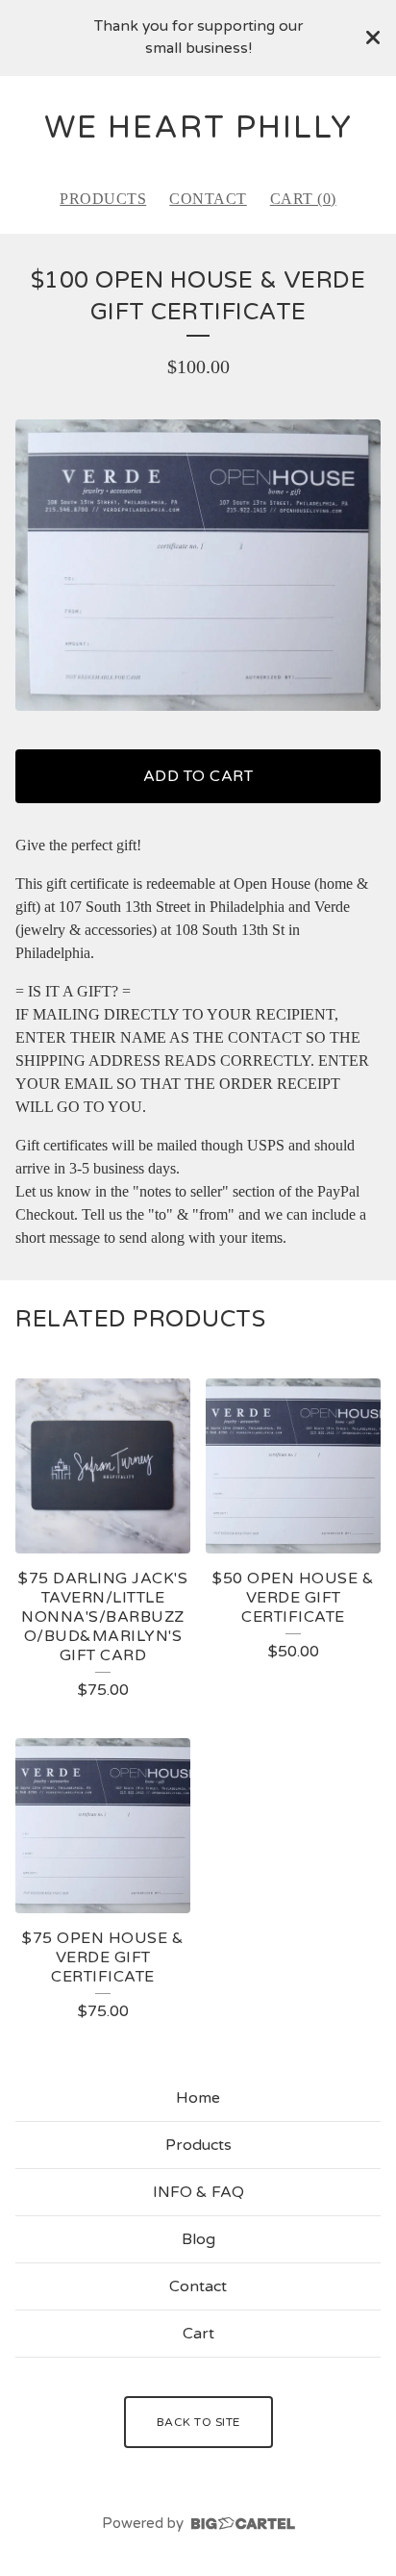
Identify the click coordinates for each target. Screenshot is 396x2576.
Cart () (303, 199)
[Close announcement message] (373, 38)
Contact (208, 199)
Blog (198, 2239)
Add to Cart (198, 776)
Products (103, 199)
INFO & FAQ (198, 2192)
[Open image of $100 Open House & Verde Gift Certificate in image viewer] (198, 565)
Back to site (198, 2422)
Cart (198, 2334)
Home (198, 2098)
